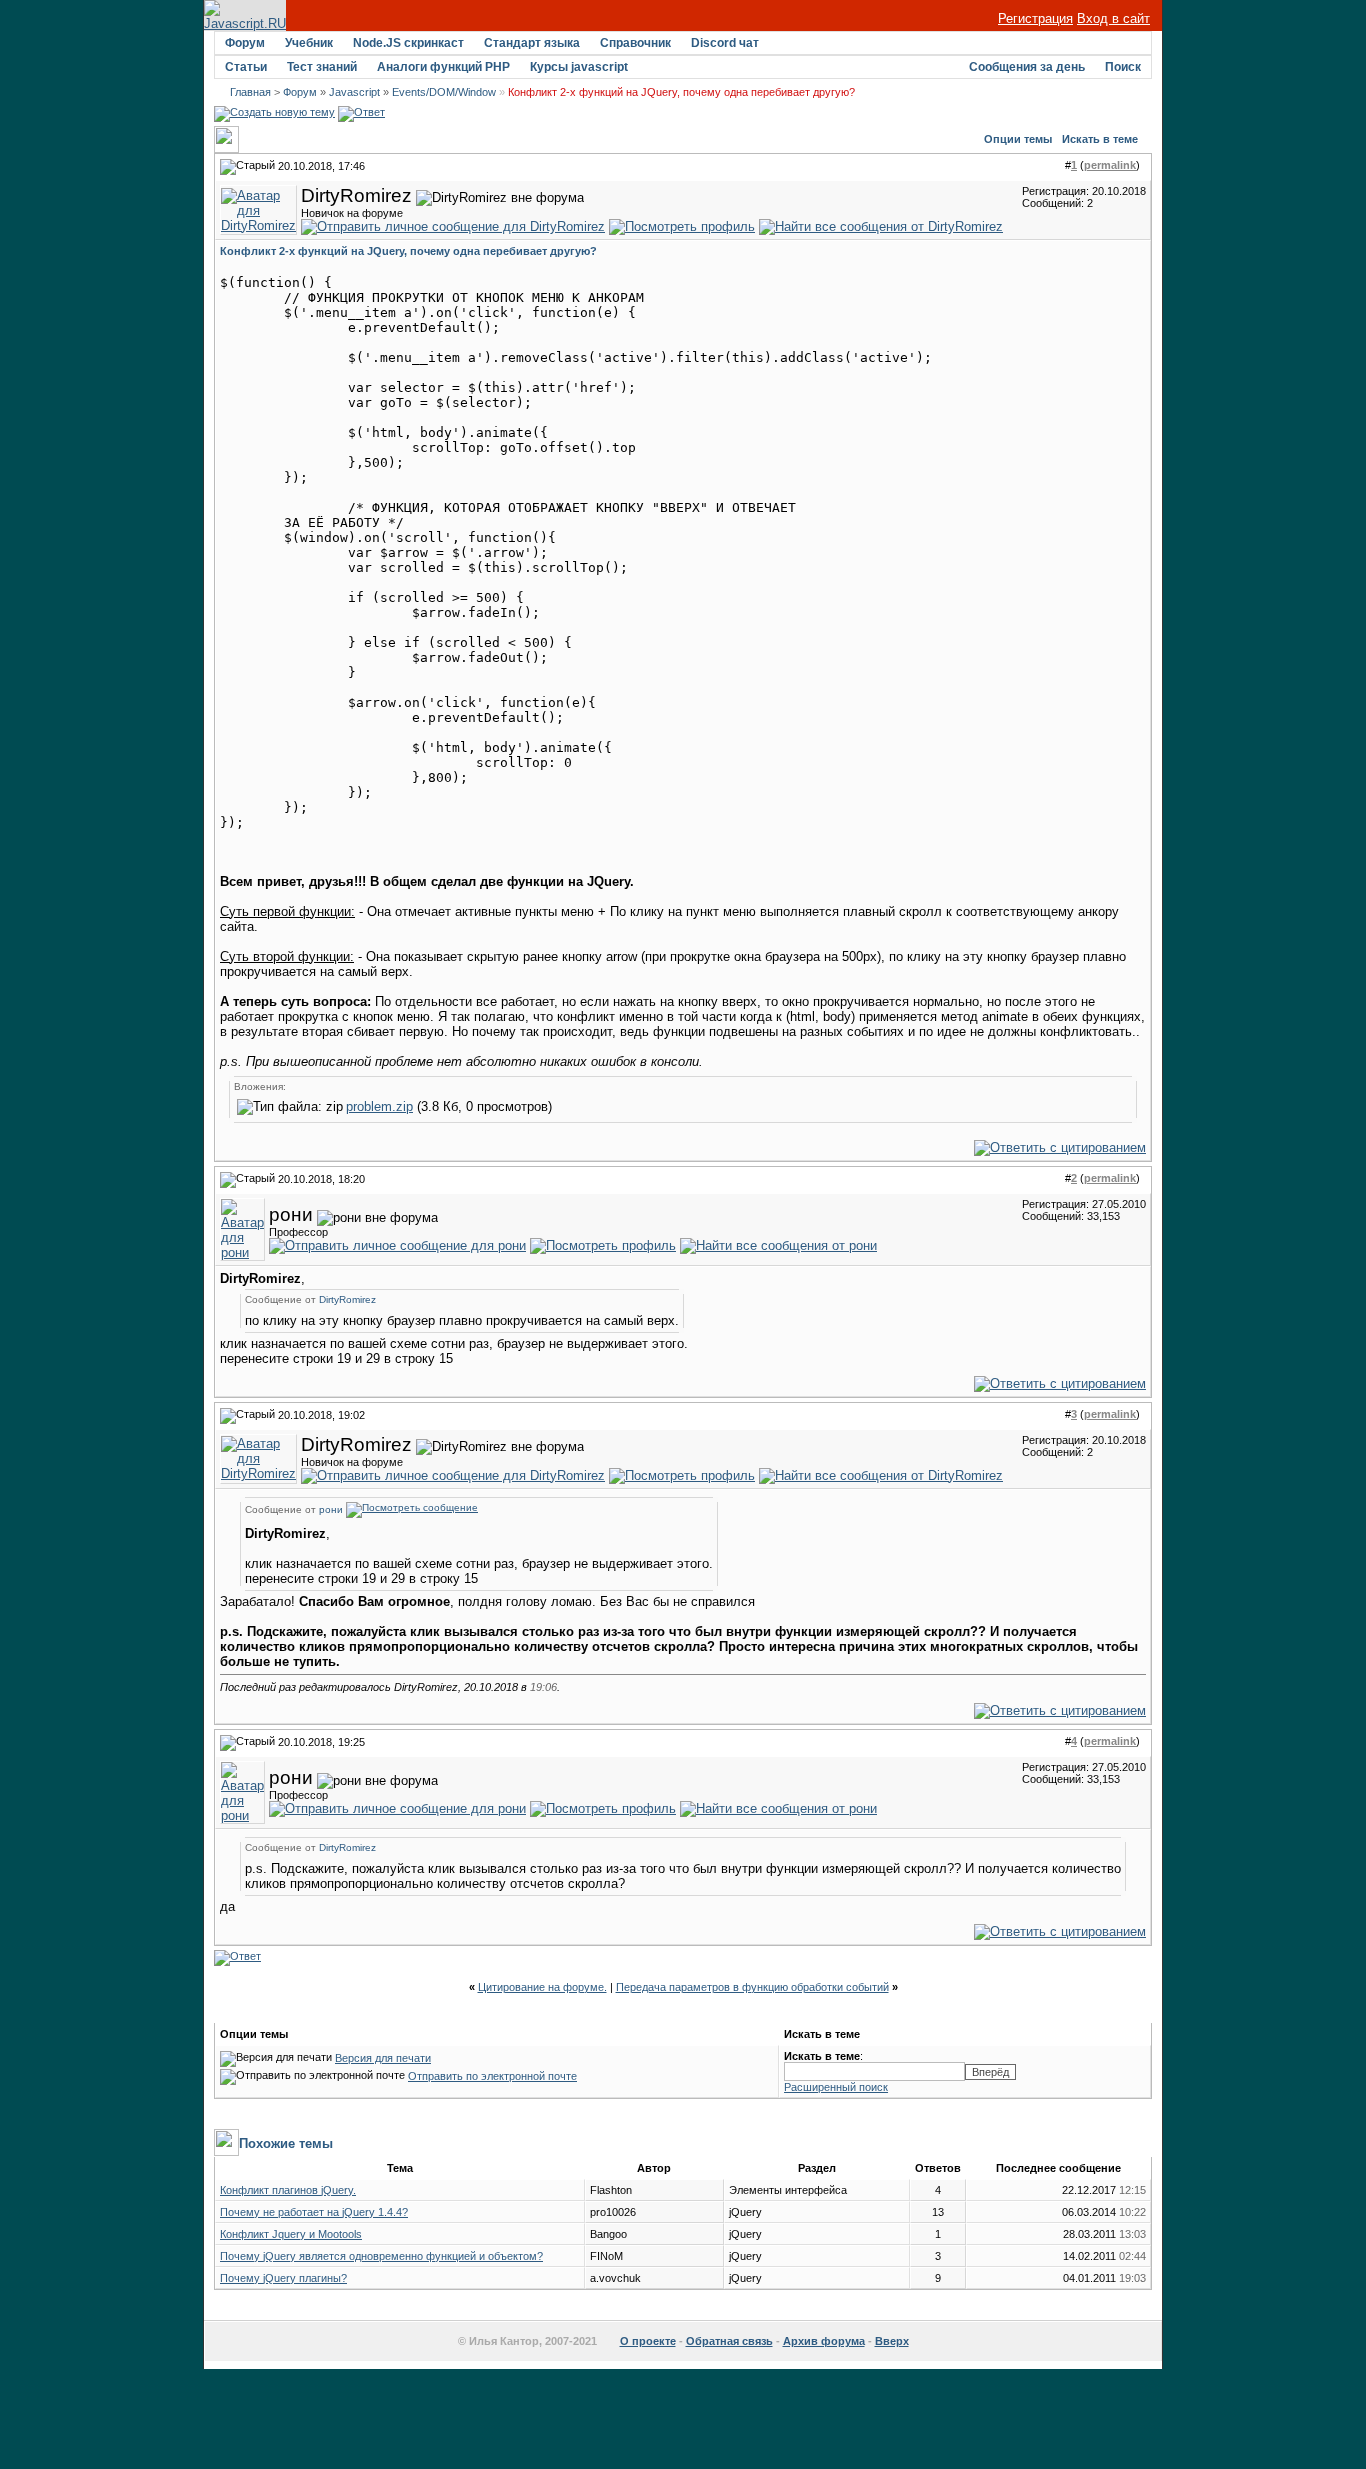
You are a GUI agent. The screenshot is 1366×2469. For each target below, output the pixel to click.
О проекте (648, 2341)
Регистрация (1035, 18)
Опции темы (1018, 139)
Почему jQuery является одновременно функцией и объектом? (381, 2256)
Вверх (892, 2341)
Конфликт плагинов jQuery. (288, 2190)
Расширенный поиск (836, 2087)
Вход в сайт (1113, 18)
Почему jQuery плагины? (283, 2278)
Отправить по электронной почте (492, 2076)
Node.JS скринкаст (408, 43)
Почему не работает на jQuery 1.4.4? (314, 2212)
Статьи (246, 67)
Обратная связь (729, 2341)
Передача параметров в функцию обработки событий (752, 1987)
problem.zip (379, 1106)
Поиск (1123, 67)
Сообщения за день (1027, 67)
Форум (245, 43)
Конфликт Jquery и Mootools (291, 2234)
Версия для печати (383, 2058)
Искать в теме (1100, 139)
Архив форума (824, 2341)
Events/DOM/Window (444, 92)
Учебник (309, 43)
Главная (250, 92)
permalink (1110, 165)
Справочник (635, 43)
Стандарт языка (532, 43)
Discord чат (725, 43)
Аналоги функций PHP (443, 67)
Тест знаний (322, 67)
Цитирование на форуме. (542, 1987)
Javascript (354, 92)
